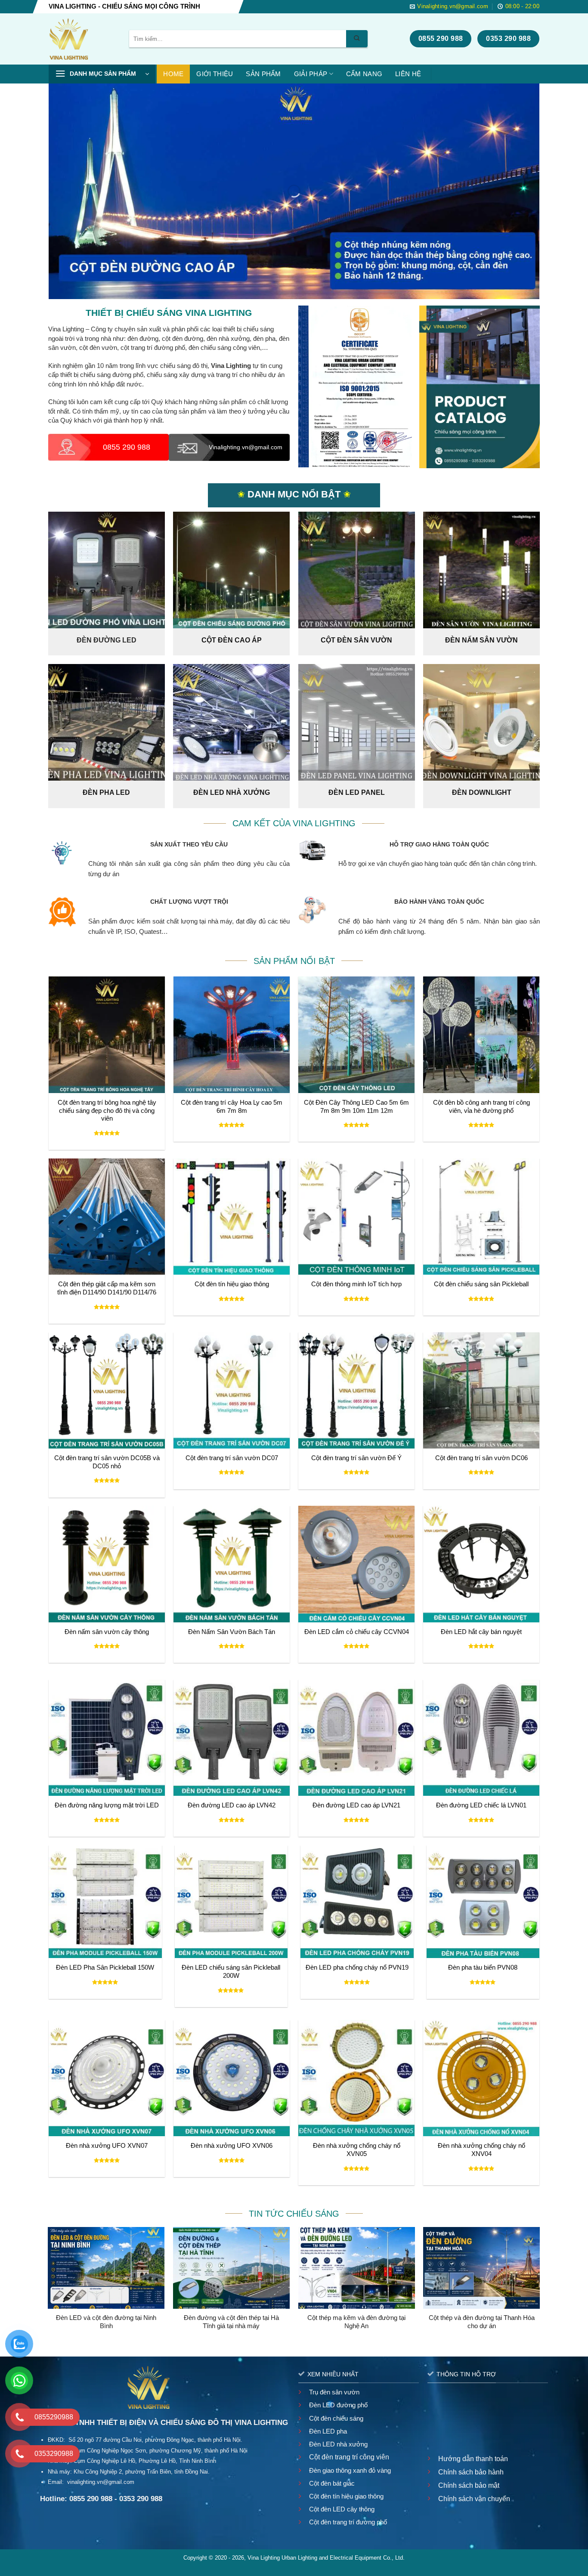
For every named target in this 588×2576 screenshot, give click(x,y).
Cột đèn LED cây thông (342, 2509)
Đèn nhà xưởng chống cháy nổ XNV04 (481, 2150)
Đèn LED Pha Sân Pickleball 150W (105, 1968)
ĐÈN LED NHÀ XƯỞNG (232, 792)
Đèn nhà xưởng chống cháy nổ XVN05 (357, 2150)
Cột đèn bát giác (332, 2483)
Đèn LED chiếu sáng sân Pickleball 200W (231, 1972)
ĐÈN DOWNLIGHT (482, 792)
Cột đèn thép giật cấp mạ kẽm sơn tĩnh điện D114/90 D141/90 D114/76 (107, 1288)
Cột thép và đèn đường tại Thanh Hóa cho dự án (482, 2322)
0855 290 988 (127, 447)
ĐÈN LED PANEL (357, 792)
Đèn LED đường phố (338, 2405)
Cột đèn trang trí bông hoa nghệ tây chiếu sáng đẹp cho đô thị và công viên (107, 1111)
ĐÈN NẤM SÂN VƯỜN (481, 640)
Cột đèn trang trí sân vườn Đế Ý (356, 1458)
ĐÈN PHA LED (106, 792)
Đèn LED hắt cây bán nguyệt (481, 1632)
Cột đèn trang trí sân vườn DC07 (232, 1458)
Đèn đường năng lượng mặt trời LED (107, 1805)
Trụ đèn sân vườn (334, 2392)
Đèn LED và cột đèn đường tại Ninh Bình (106, 2322)
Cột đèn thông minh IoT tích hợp (356, 1284)
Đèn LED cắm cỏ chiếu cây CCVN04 (357, 1632)
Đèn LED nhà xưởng (338, 2444)
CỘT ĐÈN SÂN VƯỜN (356, 640)
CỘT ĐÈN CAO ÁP (232, 640)
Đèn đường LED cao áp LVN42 (232, 1805)
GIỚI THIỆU (215, 74)
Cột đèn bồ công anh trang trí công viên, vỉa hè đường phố (481, 1107)
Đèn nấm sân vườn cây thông (107, 1632)
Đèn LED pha (328, 2431)
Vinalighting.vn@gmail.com (244, 447)
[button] (102, 74)
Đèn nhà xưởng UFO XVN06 (232, 2146)
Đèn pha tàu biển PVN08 (483, 1968)
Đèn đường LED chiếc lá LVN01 (481, 1805)
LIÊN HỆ (408, 74)
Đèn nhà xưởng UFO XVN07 (107, 2146)
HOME (173, 74)
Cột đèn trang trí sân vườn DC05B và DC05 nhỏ (107, 1462)
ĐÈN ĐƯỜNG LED (107, 640)
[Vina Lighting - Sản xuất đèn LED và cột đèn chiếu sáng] (82, 39)
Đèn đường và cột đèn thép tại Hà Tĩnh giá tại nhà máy (231, 2322)
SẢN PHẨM (263, 74)
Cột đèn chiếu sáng (336, 2418)
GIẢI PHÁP (311, 74)
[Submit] (357, 39)
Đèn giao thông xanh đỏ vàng (350, 2470)
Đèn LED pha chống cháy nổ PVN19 (357, 1968)
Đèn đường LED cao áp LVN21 (356, 1805)
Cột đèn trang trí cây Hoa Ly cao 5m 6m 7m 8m (232, 1107)
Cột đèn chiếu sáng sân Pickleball (481, 1284)
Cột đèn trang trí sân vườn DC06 (481, 1458)
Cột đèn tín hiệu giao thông (232, 1284)
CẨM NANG (364, 74)
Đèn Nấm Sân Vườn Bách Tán (232, 1632)
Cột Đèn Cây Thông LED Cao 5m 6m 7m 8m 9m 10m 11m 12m (356, 1107)
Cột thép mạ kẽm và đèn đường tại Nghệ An (356, 2322)
